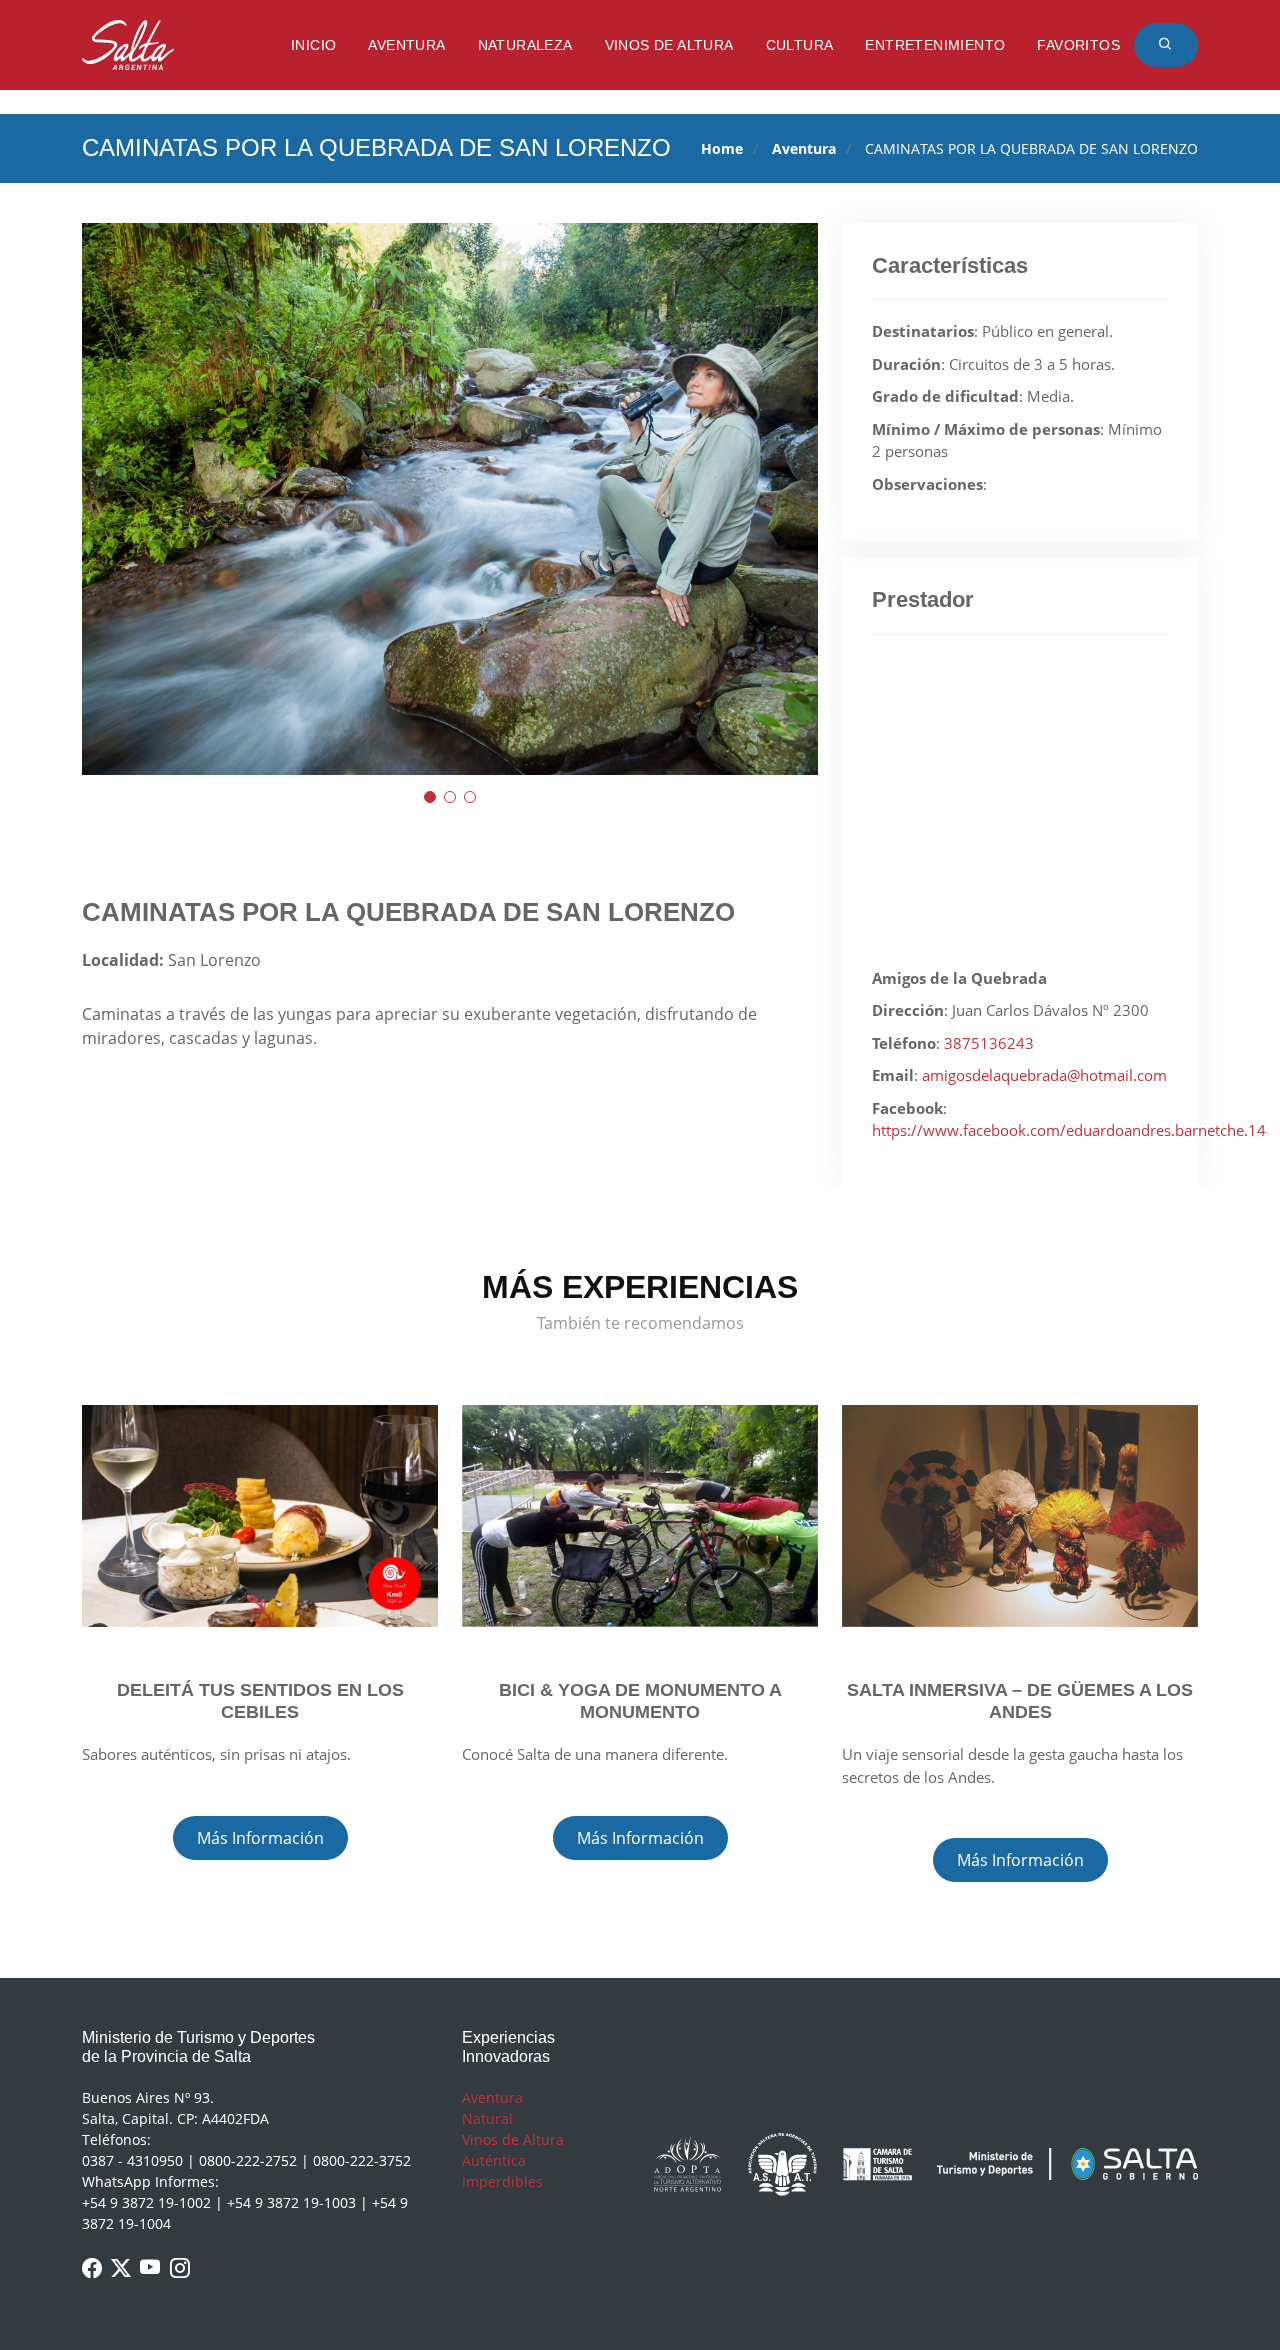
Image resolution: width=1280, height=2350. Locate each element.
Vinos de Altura (669, 45)
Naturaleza (525, 45)
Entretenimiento (935, 45)
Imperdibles (502, 2181)
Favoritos (1078, 45)
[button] (430, 797)
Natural (487, 2118)
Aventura (406, 45)
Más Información (260, 1838)
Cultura (800, 45)
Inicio (313, 45)
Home (722, 148)
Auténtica (494, 2160)
